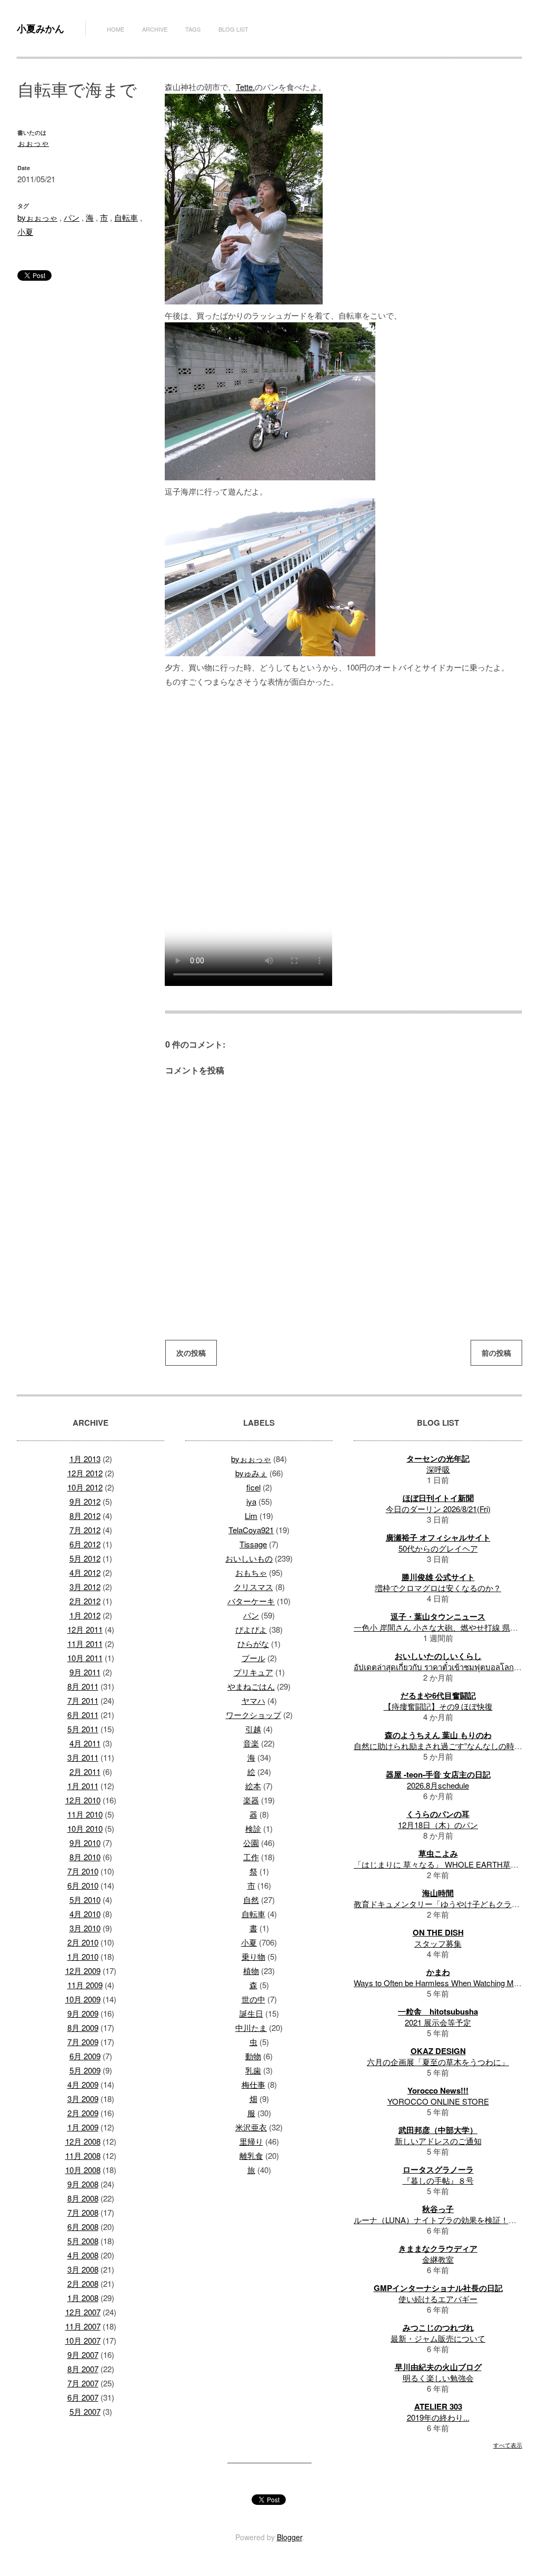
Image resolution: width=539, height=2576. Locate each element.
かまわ (438, 1972)
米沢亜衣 (251, 2127)
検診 (253, 1828)
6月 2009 (85, 2056)
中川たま (251, 2027)
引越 (253, 1729)
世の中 (253, 1999)
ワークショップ (253, 1715)
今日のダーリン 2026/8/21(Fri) (438, 1509)
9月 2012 (85, 1501)
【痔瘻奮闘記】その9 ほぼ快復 (438, 1706)
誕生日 (251, 2013)
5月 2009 (85, 2070)
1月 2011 (83, 1786)
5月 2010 (85, 1899)
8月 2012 (85, 1516)
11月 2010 (85, 1814)
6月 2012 (85, 1544)
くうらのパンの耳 (438, 1814)
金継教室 (438, 2259)
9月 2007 (83, 2355)
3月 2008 (83, 2269)
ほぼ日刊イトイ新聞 (438, 1498)
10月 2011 (85, 1658)
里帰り (251, 2141)
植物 (251, 1971)
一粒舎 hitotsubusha (438, 2011)
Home (116, 29)
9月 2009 (83, 2013)
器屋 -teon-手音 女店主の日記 (438, 1774)
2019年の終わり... (438, 2417)
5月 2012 (85, 1558)
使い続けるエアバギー (438, 2299)
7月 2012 (85, 1530)
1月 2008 (83, 2298)
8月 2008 (83, 2198)
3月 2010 (85, 1928)
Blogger (290, 2537)
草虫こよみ (438, 1853)
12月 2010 (83, 1800)
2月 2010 (83, 1942)
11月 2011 (85, 1644)
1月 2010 (83, 1956)
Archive (155, 29)
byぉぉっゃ (37, 217)
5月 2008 (83, 2241)
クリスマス (253, 1587)
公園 (251, 1843)
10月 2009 (83, 1999)
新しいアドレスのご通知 (438, 2141)
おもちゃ (251, 1572)
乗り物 (253, 1956)
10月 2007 (83, 2340)
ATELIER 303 (438, 2406)
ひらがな (253, 1644)
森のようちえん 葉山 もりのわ (438, 1735)
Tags (193, 29)
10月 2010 (85, 1828)
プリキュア (253, 1672)
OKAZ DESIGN (438, 2051)
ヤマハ (253, 1700)
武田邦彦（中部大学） (438, 2130)
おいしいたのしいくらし (438, 1656)
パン (72, 217)
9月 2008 (83, 2184)
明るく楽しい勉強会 (438, 2378)
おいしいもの (249, 1558)
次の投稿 (191, 1353)
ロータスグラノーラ (438, 2169)
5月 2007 (85, 2411)
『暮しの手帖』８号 (438, 2180)
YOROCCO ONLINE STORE (438, 2101)
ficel (253, 1487)
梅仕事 (253, 2084)
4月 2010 (85, 1914)
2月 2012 (85, 1601)
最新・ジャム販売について (438, 2338)
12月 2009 (83, 1971)
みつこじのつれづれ (438, 2327)
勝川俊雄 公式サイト (438, 1577)
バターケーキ (251, 1601)
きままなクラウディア (438, 2248)
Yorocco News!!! (438, 2090)
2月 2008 (83, 2283)
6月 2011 (83, 1715)
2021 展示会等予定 (438, 2022)
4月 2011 (85, 1743)
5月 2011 (83, 1729)
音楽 (251, 1743)
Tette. (245, 87)
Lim (251, 1516)
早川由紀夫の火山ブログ (438, 2367)
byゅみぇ (251, 1473)
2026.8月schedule (438, 1785)
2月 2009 (83, 2113)
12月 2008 (83, 2141)
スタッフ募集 (438, 1943)
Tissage (253, 1544)
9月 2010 (85, 1843)
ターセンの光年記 (438, 1458)
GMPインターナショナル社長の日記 (438, 2288)
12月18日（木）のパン (438, 1825)
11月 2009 (85, 1985)
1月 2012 (85, 1615)
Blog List (233, 29)
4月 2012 (85, 1572)
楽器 (251, 1800)
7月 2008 (83, 2212)
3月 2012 (85, 1587)
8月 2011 (83, 1686)
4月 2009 (83, 2084)
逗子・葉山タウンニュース (438, 1616)
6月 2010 (83, 1885)
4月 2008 (83, 2255)
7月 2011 (83, 1700)
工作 (251, 1857)
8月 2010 (85, 1857)
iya (251, 1501)
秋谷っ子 (438, 2209)
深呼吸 (438, 1469)
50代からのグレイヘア (438, 1548)
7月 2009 (83, 2042)
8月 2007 (83, 2369)
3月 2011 (83, 1757)
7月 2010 (83, 1871)
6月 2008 (83, 2227)
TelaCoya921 (251, 1530)
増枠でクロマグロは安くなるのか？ (438, 1588)
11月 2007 (83, 2326)
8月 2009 (83, 2027)
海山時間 (438, 1893)
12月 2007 (83, 2312)
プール (253, 1658)
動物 (253, 2056)
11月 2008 (83, 2155)
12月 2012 (85, 1473)
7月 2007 (83, 2383)
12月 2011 (85, 1629)
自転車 (126, 217)
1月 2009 (83, 2127)
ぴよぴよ (251, 1629)
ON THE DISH (438, 1932)
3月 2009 (83, 2099)
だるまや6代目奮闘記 (438, 1695)
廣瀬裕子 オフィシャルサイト (438, 1537)
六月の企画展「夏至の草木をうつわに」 (438, 2062)
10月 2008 (83, 2170)
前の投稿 (496, 1353)
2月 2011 (85, 1771)
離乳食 (251, 2155)
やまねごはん (251, 1686)
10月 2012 (85, 1487)
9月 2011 (85, 1672)
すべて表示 (508, 2445)
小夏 (25, 231)
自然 (251, 1899)
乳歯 (253, 2070)
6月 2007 (83, 2397)
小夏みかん (41, 28)
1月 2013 (85, 1459)
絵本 (253, 1786)
